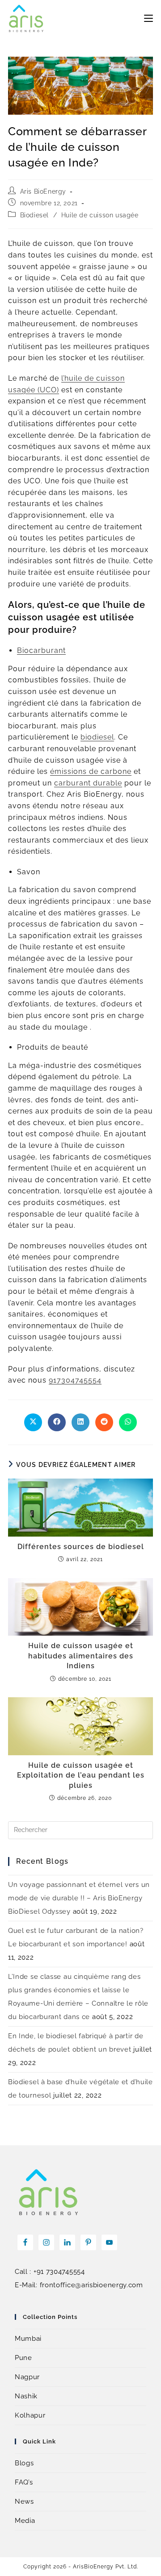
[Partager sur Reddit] (104, 1422)
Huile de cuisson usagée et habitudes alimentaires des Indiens (81, 1656)
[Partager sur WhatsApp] (128, 1422)
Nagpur (27, 2377)
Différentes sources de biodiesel (81, 1547)
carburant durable (88, 783)
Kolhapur (30, 2415)
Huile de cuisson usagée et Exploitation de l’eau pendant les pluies (81, 1775)
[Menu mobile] (148, 18)
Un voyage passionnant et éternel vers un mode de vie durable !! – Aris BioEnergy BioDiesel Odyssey (79, 1898)
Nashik (26, 2396)
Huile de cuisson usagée (100, 215)
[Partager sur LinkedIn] (80, 1422)
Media (25, 2521)
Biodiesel (34, 215)
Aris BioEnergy (43, 191)
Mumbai (28, 2339)
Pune (23, 2358)
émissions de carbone (91, 771)
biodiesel (97, 737)
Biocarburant (41, 650)
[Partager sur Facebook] (57, 1422)
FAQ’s (24, 2482)
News (24, 2501)
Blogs (24, 2463)
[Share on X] (33, 1422)
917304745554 (75, 1380)
